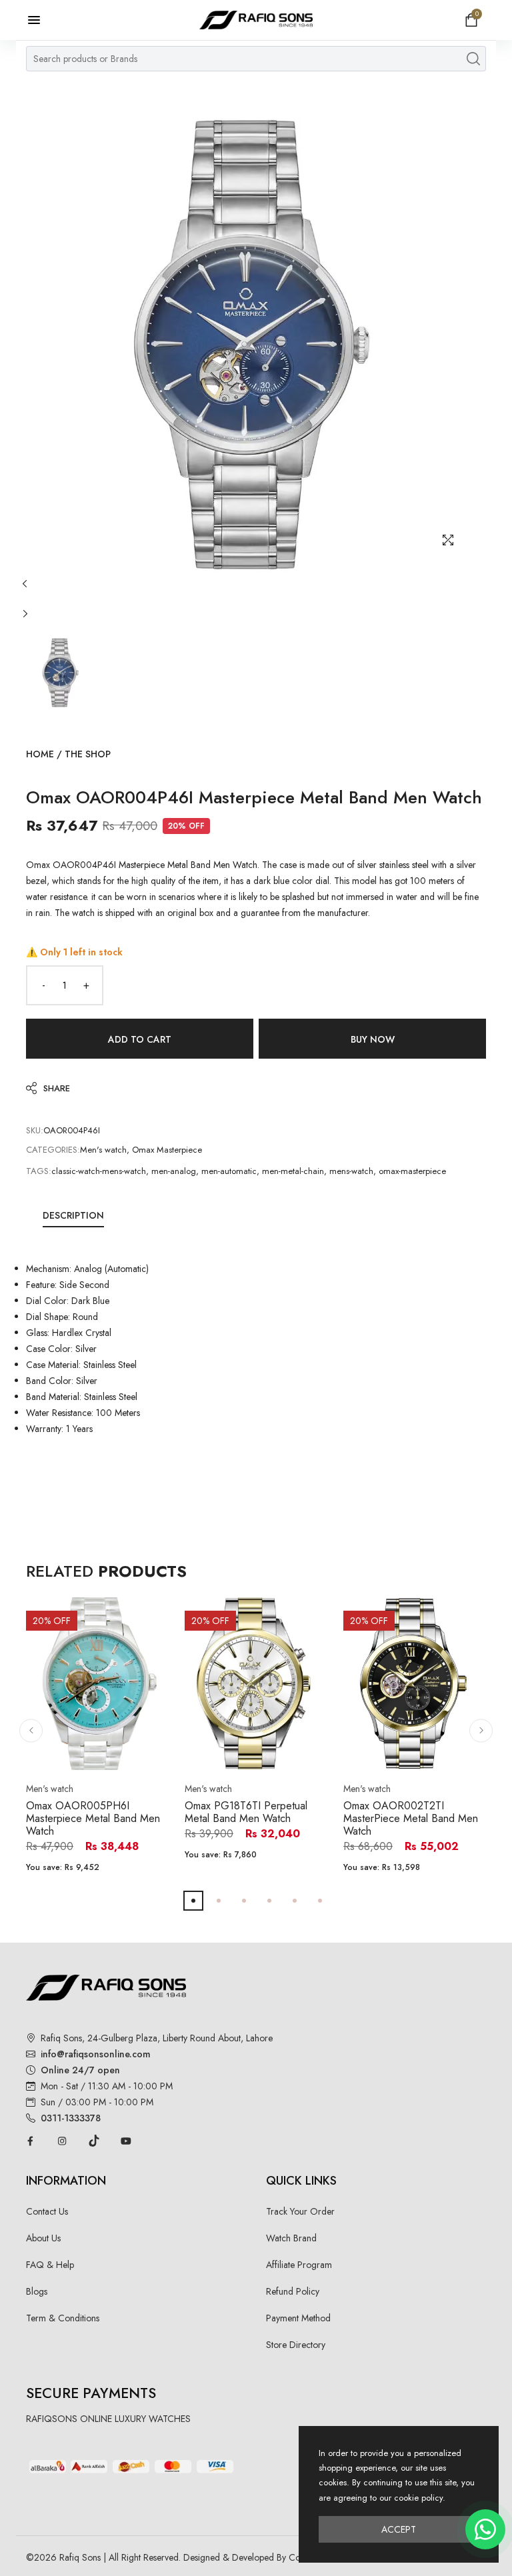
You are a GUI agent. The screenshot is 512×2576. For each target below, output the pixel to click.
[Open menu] (41, 20)
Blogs (37, 2291)
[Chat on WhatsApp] (485, 2529)
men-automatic (229, 1171)
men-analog (174, 1171)
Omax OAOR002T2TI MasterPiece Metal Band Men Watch (411, 1818)
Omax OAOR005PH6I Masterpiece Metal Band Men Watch (93, 1818)
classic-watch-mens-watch (99, 1171)
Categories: (53, 1150)
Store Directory (296, 2345)
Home (40, 754)
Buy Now (373, 1039)
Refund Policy (293, 2291)
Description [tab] (73, 1215)
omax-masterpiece (412, 1171)
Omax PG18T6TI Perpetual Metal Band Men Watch (246, 1812)
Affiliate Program (299, 2265)
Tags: (39, 1171)
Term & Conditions (63, 2318)
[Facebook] (30, 2141)
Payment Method (298, 2318)
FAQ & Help (50, 2265)
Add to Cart (140, 1039)
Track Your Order (300, 2211)
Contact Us (47, 2211)
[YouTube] (126, 2141)
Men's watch (103, 1150)
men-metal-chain (293, 1171)
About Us (43, 2238)
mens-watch (351, 1171)
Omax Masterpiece (167, 1150)
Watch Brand (291, 2238)
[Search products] (473, 59)
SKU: (35, 1130)
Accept (399, 2529)
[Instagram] (62, 2141)
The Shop (88, 754)
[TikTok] (94, 2141)
